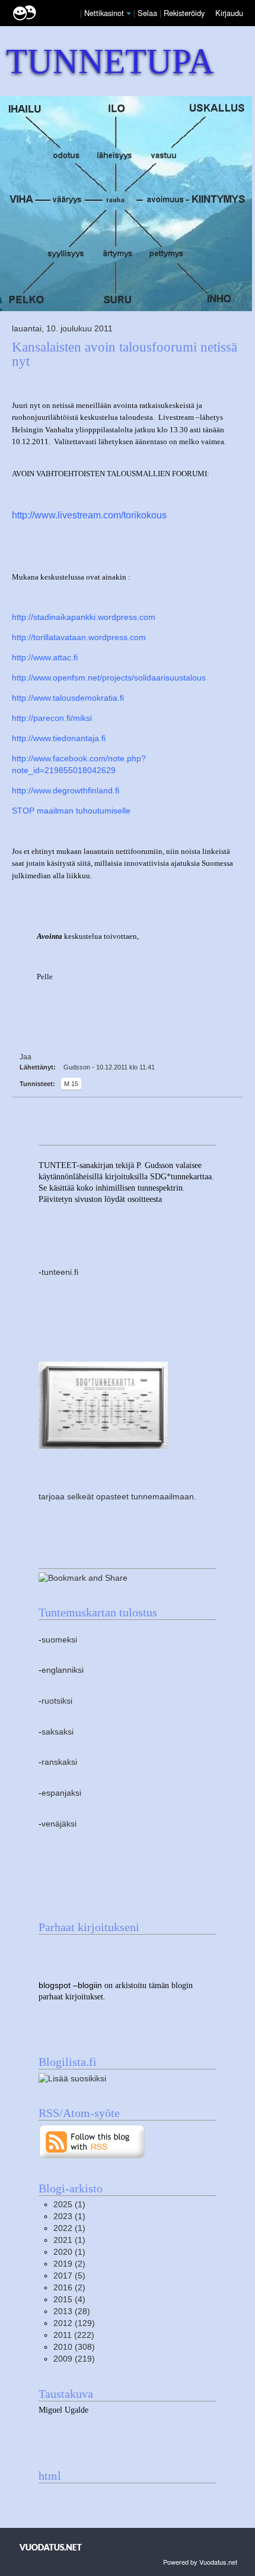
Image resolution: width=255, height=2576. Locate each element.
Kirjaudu (229, 13)
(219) (74, 2359)
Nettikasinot (104, 13)
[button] (129, 14)
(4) (69, 2300)
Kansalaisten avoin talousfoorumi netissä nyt (125, 354)
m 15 (71, 1084)
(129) (74, 2323)
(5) (69, 2276)
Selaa (149, 13)
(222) (74, 2335)
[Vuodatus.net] (51, 2547)
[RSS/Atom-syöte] (92, 2141)
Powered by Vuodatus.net (200, 2562)
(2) (69, 2264)
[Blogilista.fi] (72, 2078)
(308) (74, 2347)
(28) (72, 2311)
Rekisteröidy (184, 13)
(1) (69, 2205)
